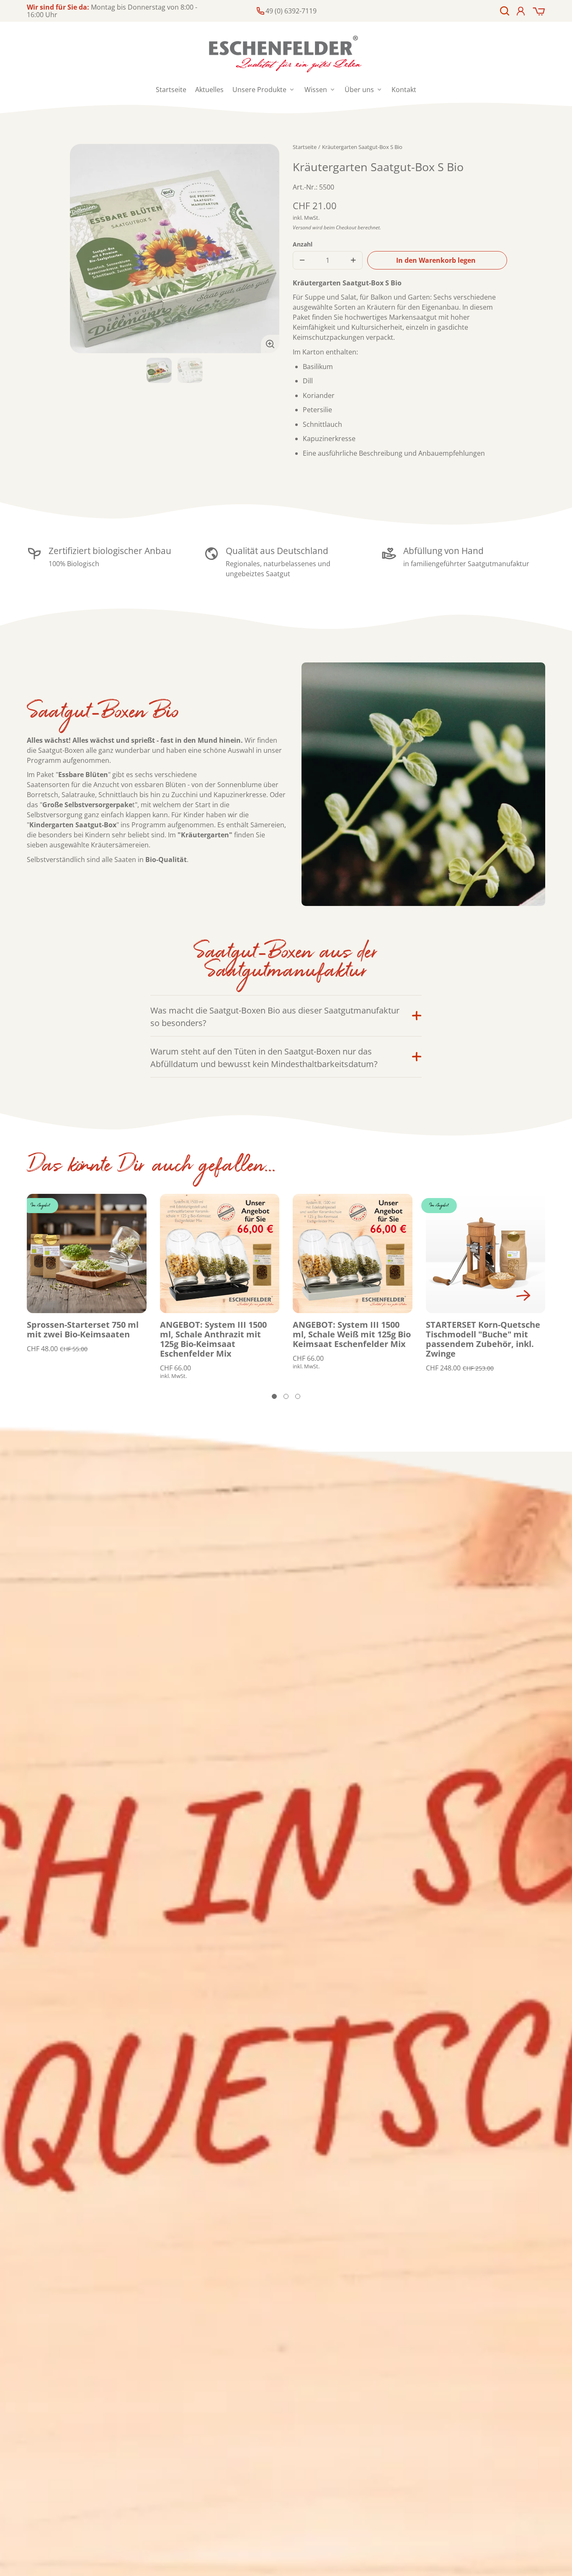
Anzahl (303, 244)
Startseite (305, 147)
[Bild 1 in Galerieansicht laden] (159, 370)
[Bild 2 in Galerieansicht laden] (190, 370)
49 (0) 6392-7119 (291, 11)
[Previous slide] (36, 1296)
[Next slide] (523, 1296)
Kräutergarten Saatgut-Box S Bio (362, 147)
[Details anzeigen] (87, 1254)
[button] (505, 11)
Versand (302, 227)
